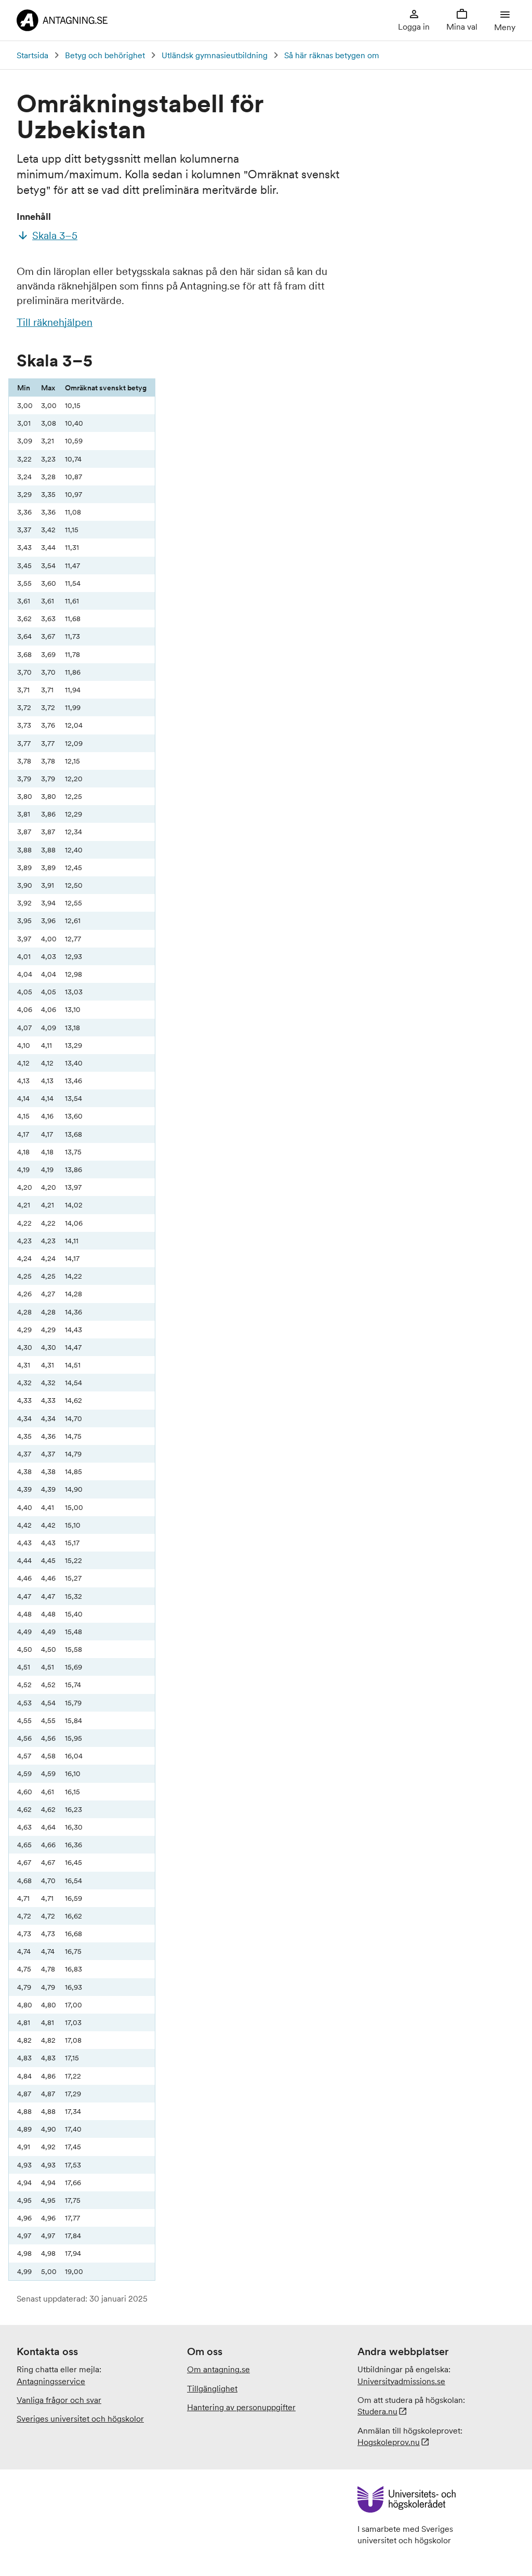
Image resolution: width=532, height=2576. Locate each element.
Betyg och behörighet (105, 55)
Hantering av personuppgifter (241, 2407)
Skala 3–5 (55, 235)
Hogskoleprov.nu (389, 2442)
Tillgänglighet (212, 2388)
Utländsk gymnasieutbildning (215, 55)
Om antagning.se (218, 2369)
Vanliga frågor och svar (59, 2400)
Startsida (32, 55)
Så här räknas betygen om (332, 55)
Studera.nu (377, 2411)
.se (401, 2381)
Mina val (462, 27)
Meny (505, 27)
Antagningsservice (51, 2381)
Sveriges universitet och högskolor (80, 2419)
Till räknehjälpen (55, 322)
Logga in (414, 27)
